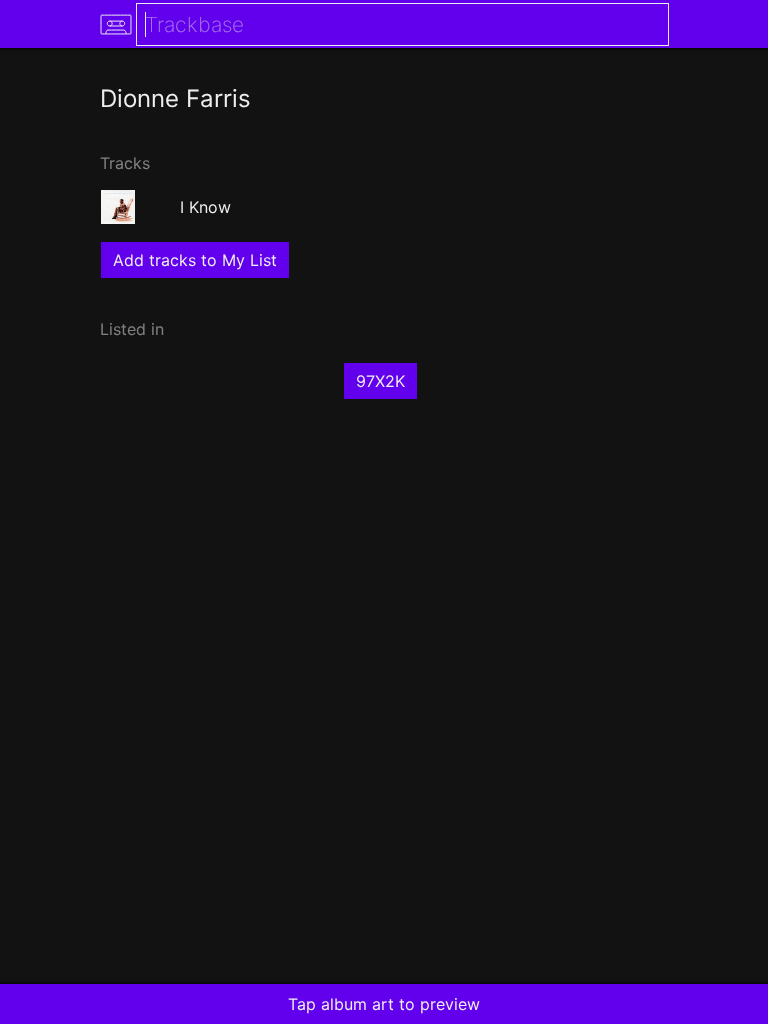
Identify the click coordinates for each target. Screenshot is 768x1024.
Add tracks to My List (195, 260)
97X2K (380, 381)
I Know (205, 207)
